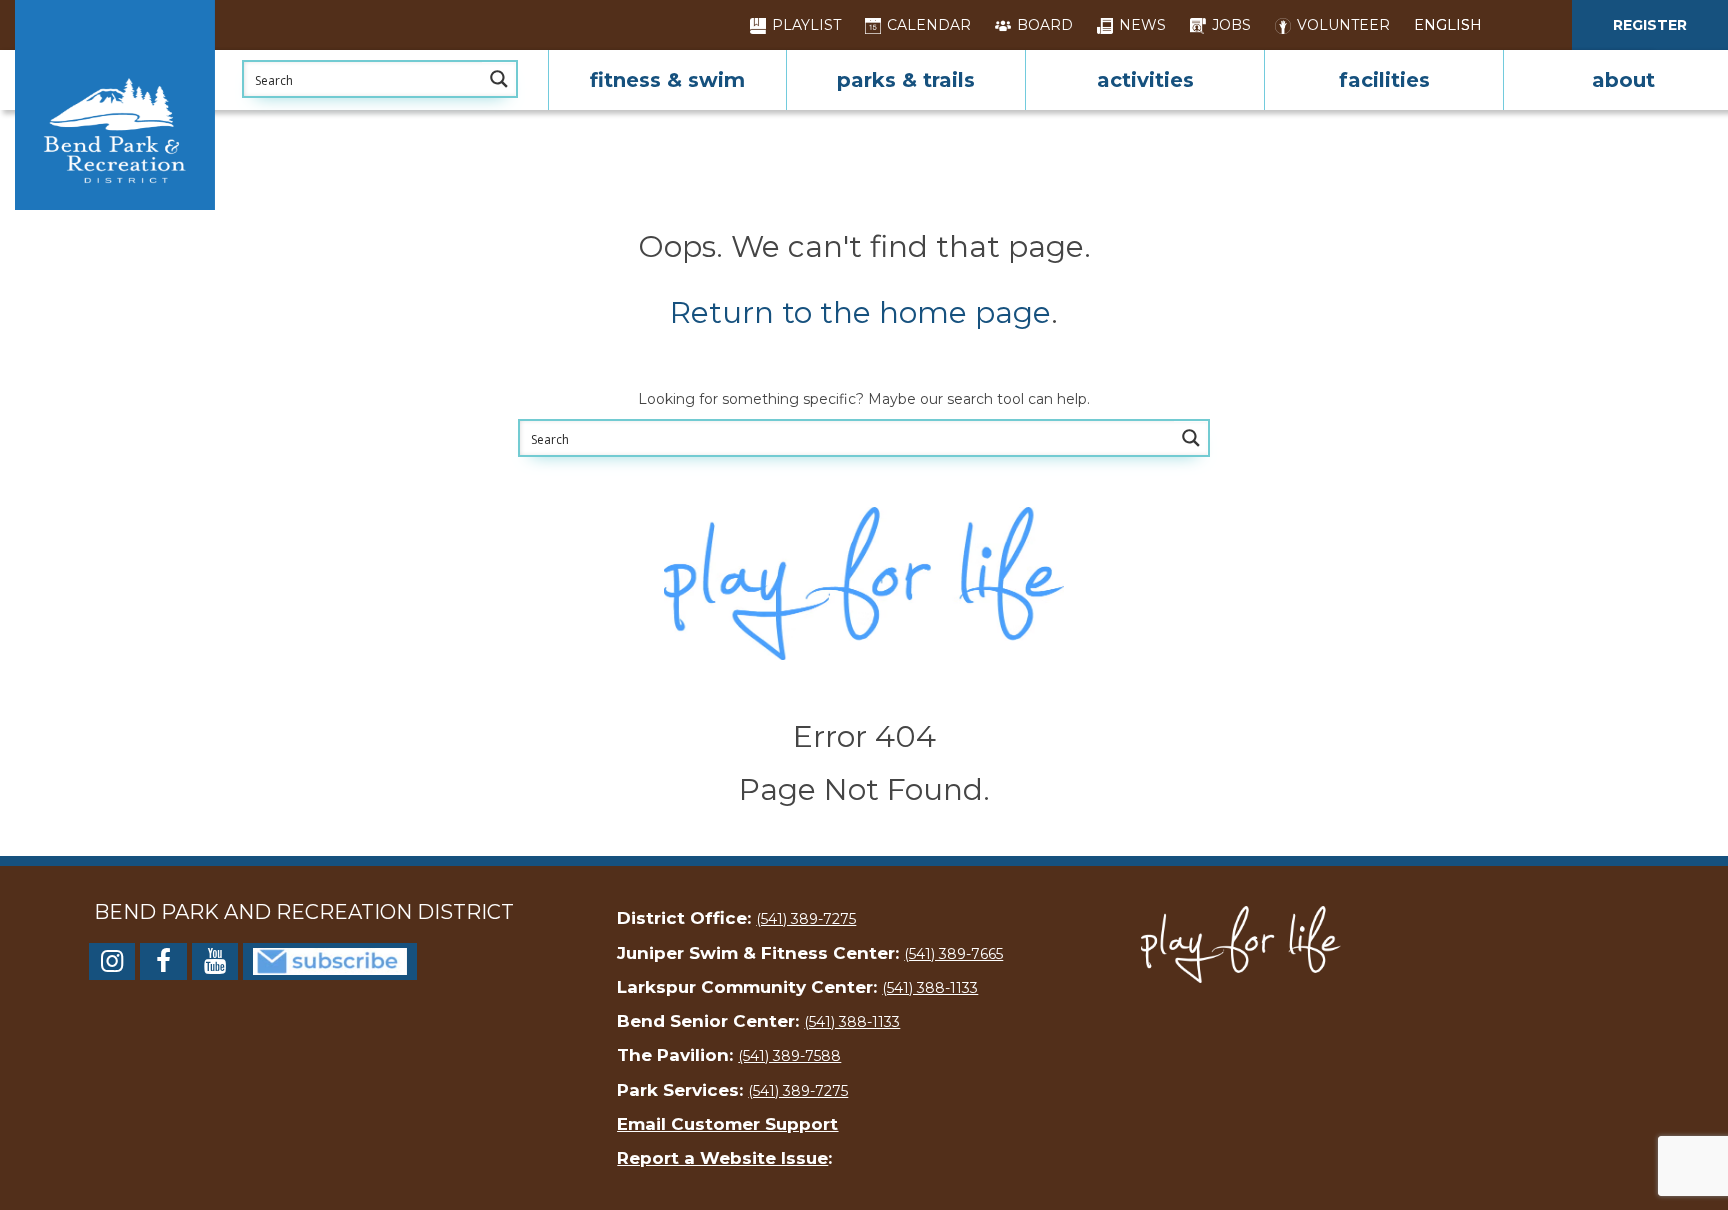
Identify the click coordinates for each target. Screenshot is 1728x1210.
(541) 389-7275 (806, 919)
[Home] (115, 105)
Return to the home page (860, 312)
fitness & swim (667, 80)
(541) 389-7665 (953, 954)
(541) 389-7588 (789, 1056)
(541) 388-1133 (930, 988)
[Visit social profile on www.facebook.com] (163, 965)
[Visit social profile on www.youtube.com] (215, 965)
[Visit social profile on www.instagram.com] (112, 965)
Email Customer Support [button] (727, 1124)
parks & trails (906, 80)
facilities (1384, 80)
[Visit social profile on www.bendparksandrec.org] (330, 960)
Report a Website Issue (722, 1158)
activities (1145, 80)
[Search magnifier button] (499, 79)
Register (1650, 25)
